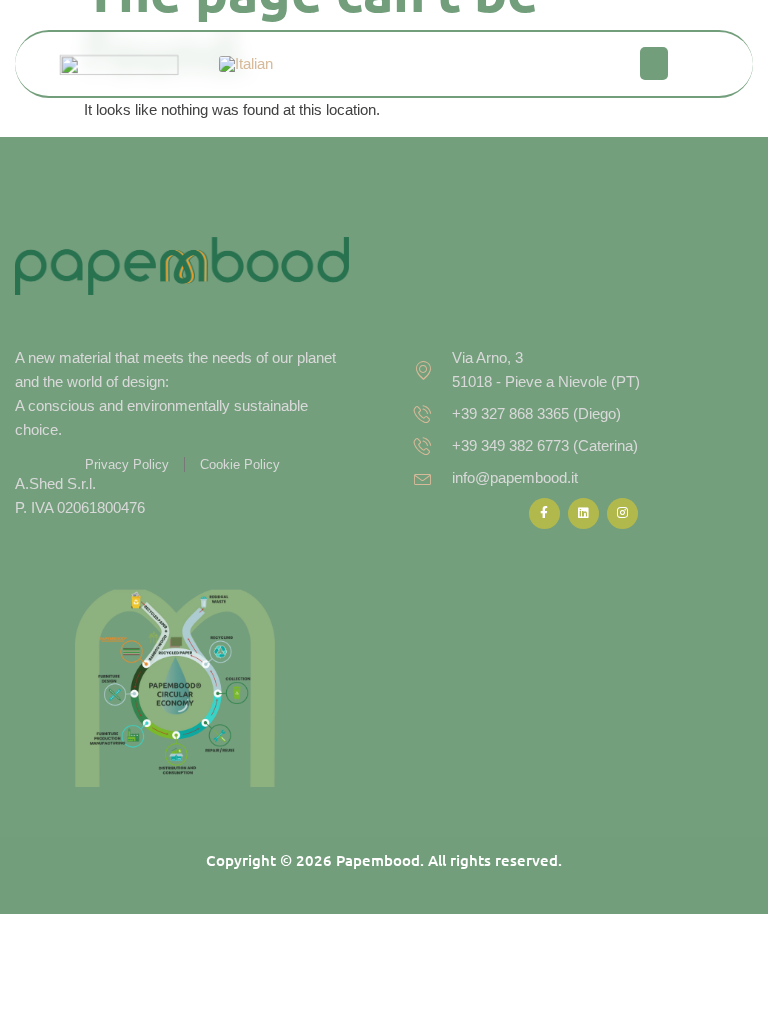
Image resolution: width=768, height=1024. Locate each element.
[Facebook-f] (544, 513)
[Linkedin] (583, 513)
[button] (654, 63)
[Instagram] (622, 513)
